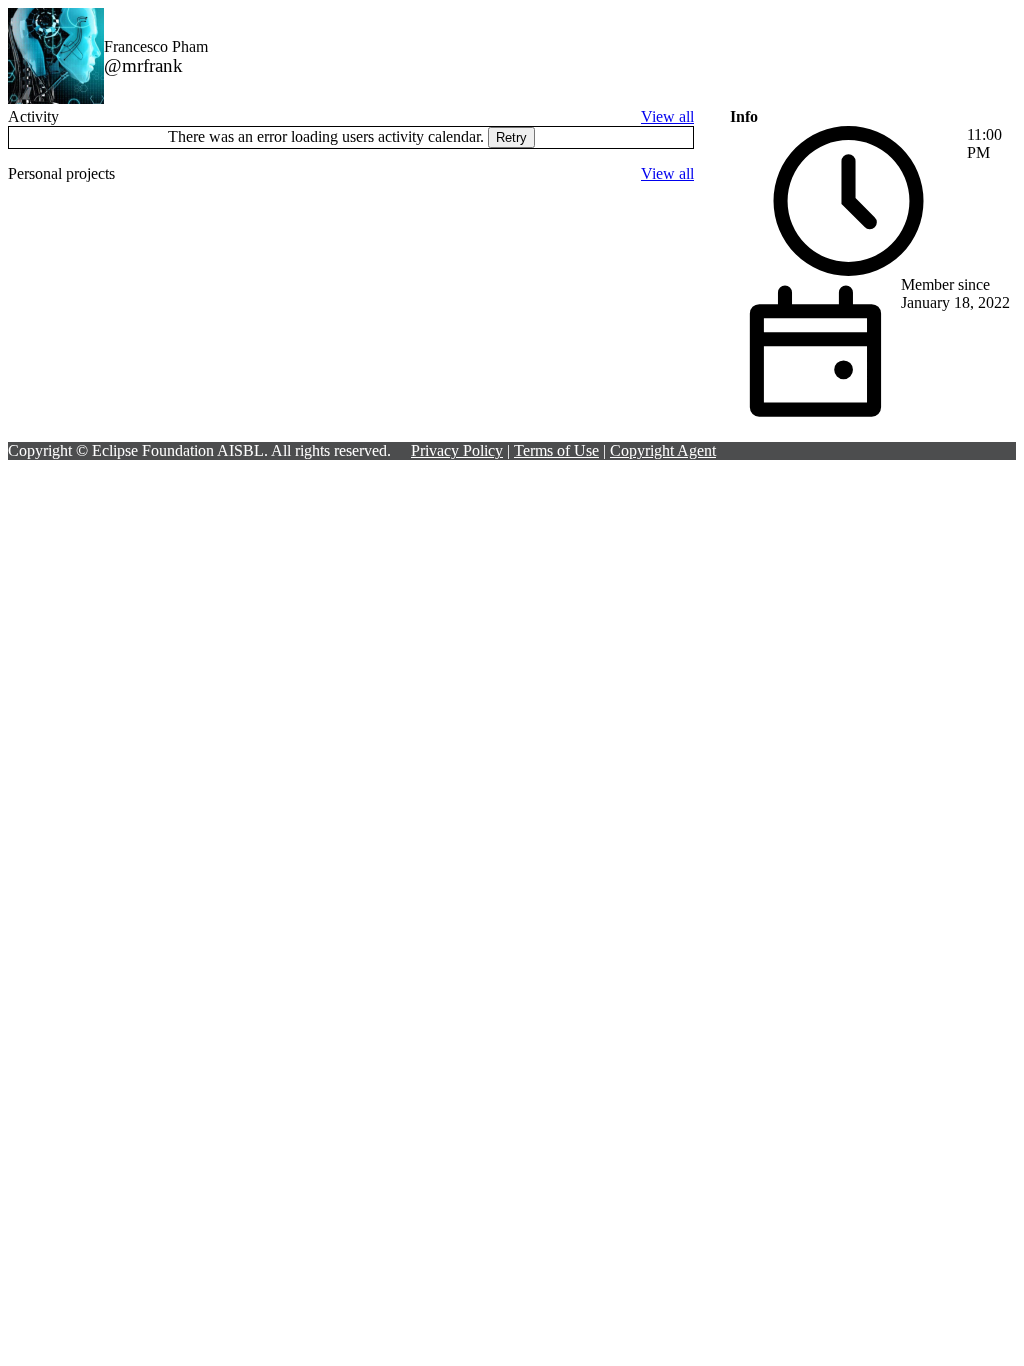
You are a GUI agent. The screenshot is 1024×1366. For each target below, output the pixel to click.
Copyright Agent (663, 450)
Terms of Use (556, 450)
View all (667, 116)
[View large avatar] (56, 98)
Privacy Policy (457, 450)
